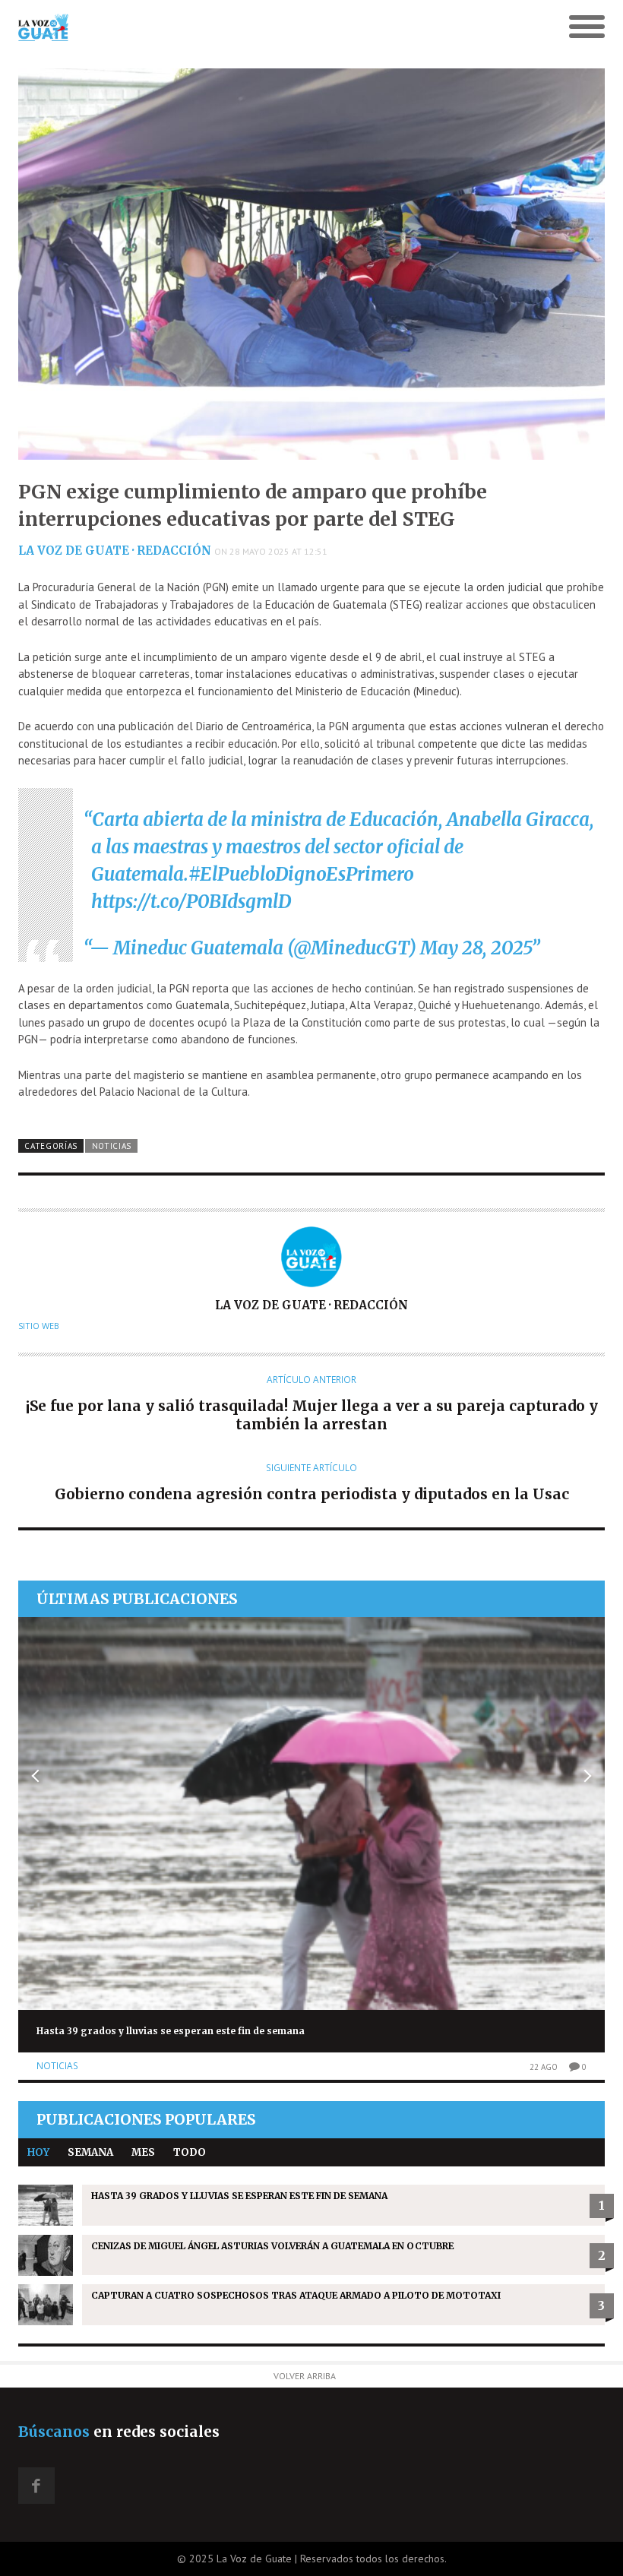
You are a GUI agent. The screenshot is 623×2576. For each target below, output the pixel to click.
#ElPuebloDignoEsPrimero (301, 874)
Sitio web (39, 1326)
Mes (143, 2152)
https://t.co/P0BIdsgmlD (191, 902)
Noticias (112, 1146)
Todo (190, 2152)
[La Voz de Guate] (238, 27)
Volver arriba (305, 2376)
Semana (90, 2152)
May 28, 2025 (476, 948)
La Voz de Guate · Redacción (115, 551)
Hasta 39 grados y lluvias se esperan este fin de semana (171, 2031)
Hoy (38, 2152)
